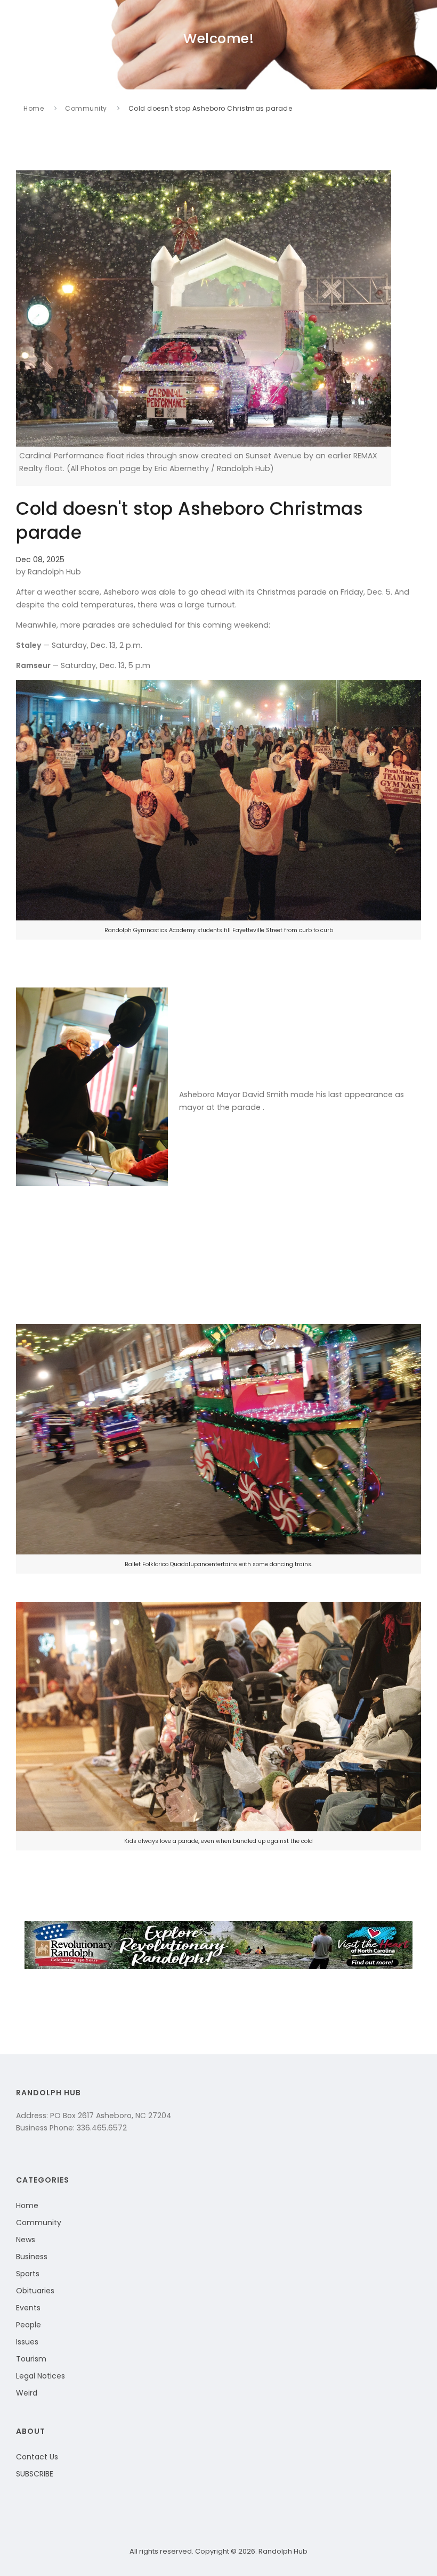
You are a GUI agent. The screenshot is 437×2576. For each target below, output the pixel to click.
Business (32, 2257)
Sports (28, 2274)
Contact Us (37, 2457)
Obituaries (35, 2291)
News (26, 2240)
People (29, 2325)
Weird (27, 2393)
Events (28, 2308)
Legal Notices (41, 2376)
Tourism (31, 2359)
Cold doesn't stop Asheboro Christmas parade (211, 108)
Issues (27, 2342)
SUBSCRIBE (35, 2474)
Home (34, 108)
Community (86, 108)
